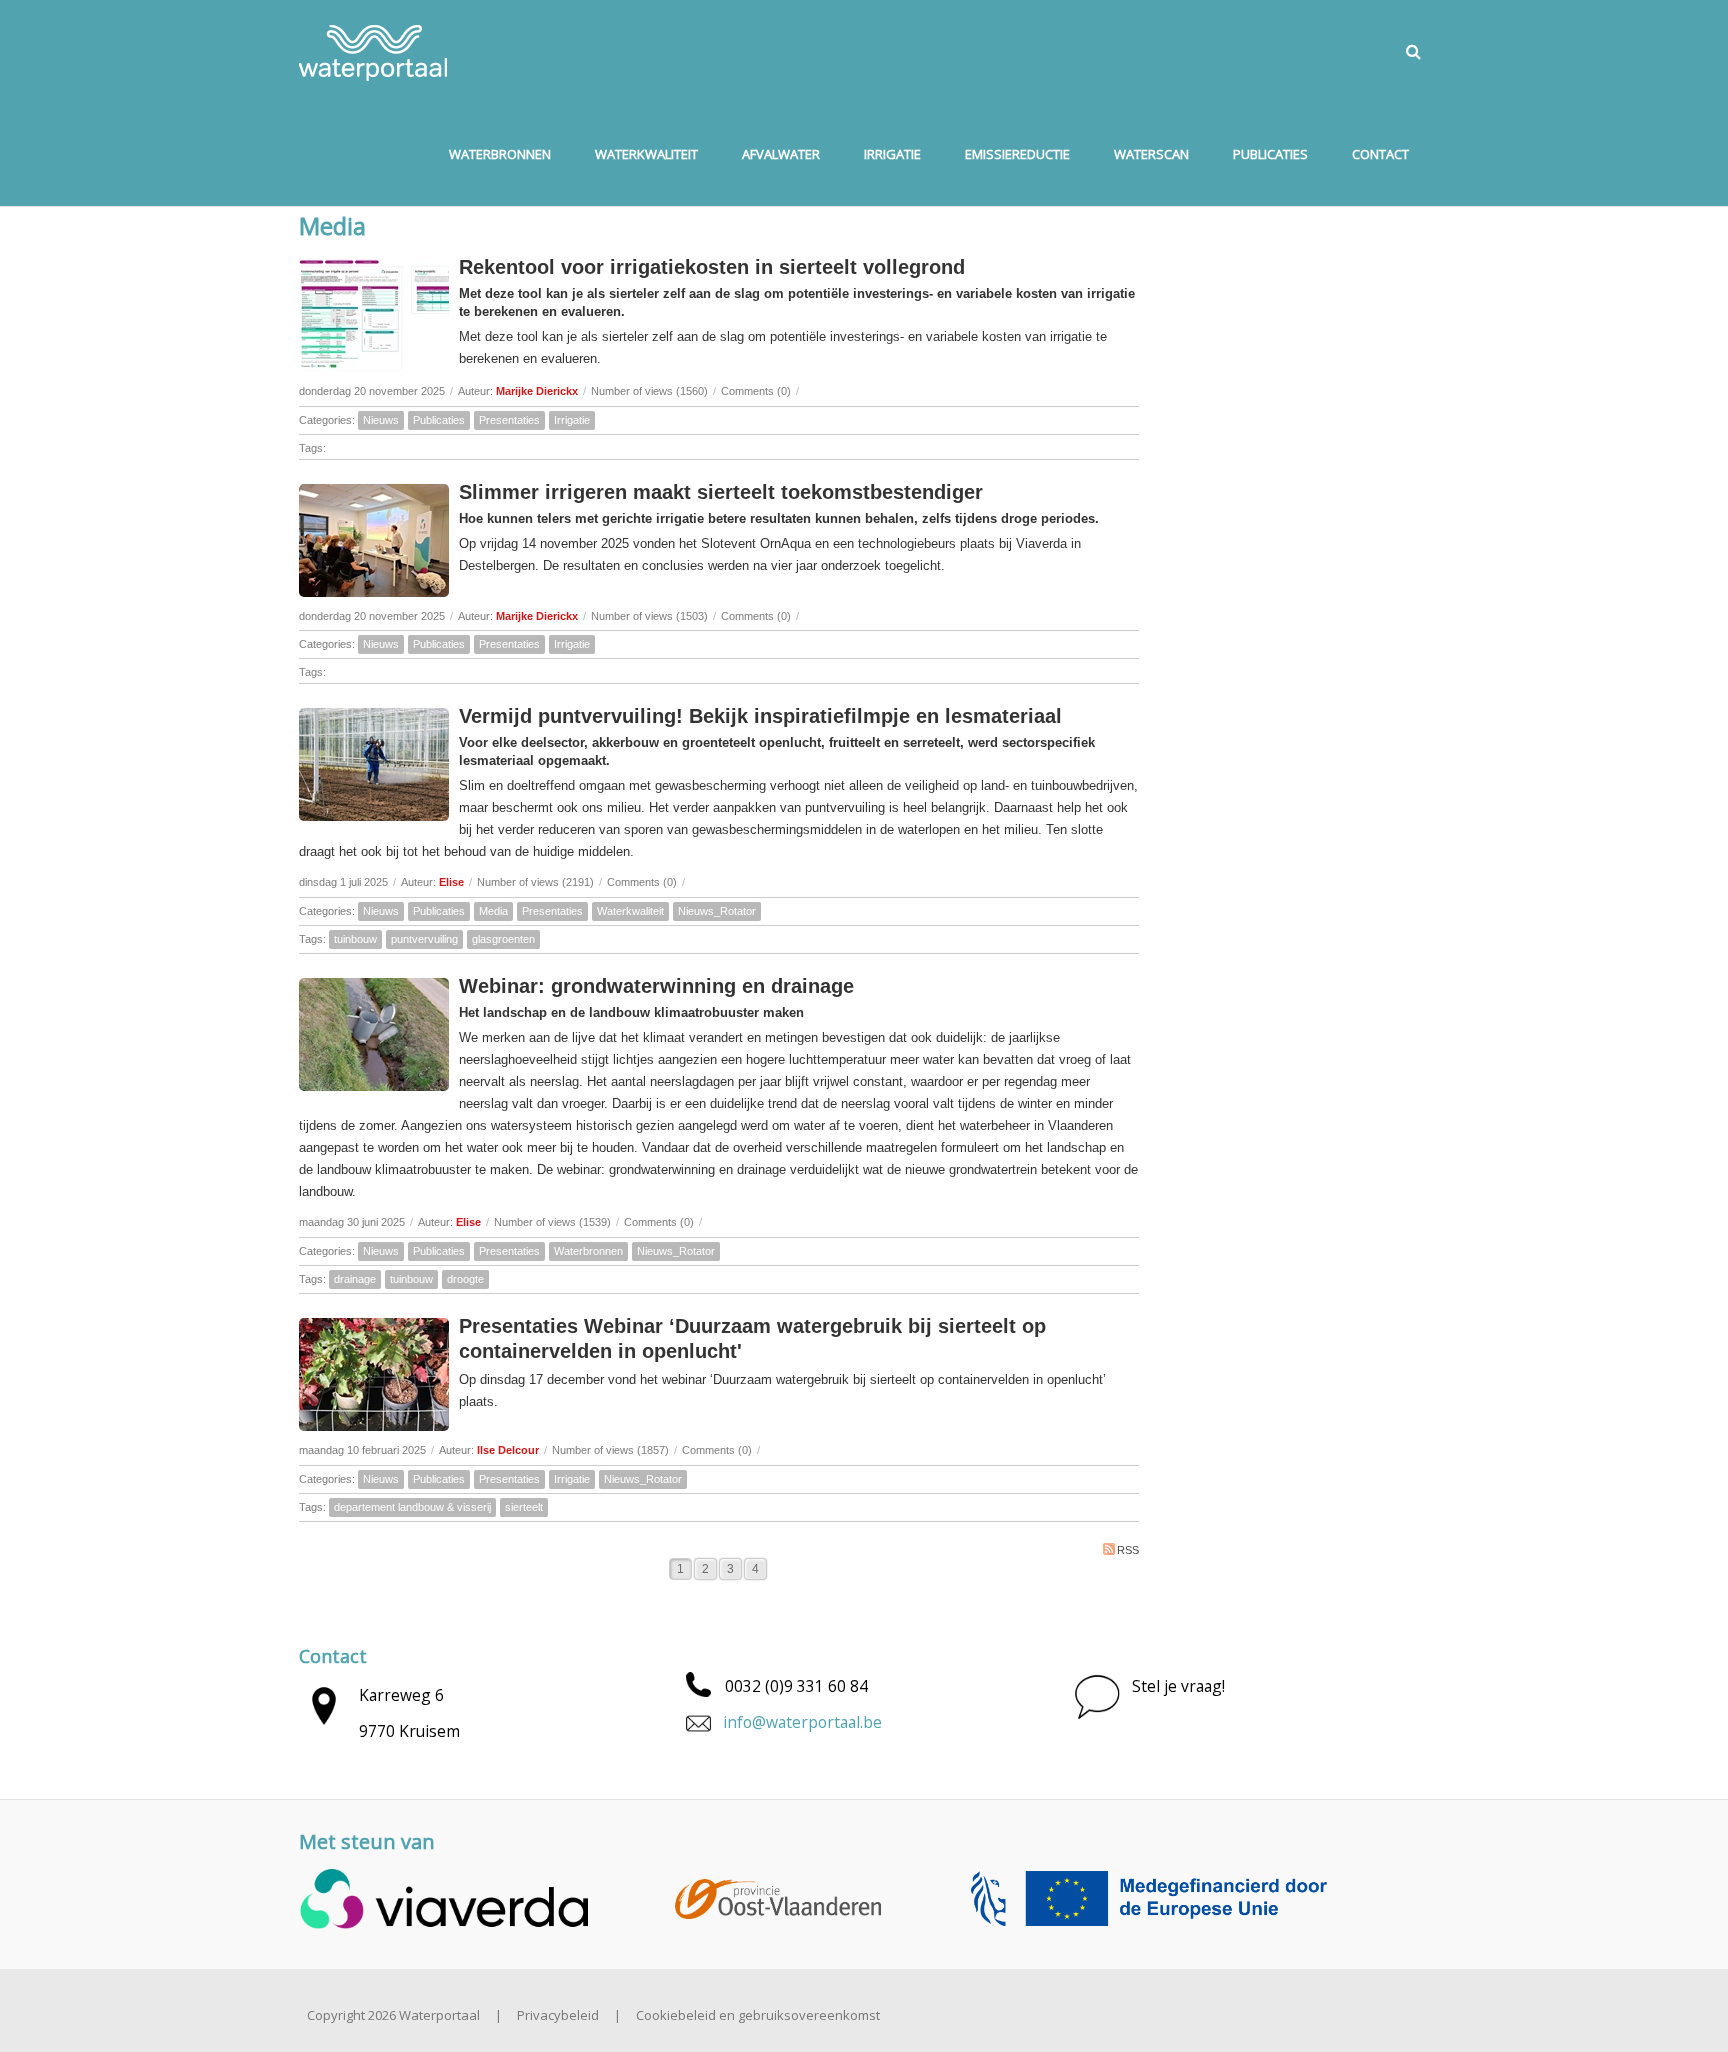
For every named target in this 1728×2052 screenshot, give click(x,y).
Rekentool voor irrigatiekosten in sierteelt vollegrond (712, 267)
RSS (1128, 1550)
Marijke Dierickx (537, 391)
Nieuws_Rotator (717, 911)
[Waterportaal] (373, 51)
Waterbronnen (588, 1251)
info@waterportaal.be (802, 1722)
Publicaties (439, 420)
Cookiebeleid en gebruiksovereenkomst (758, 2015)
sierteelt (524, 1507)
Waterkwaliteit (630, 911)
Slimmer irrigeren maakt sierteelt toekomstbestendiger (721, 492)
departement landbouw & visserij (412, 1507)
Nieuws (381, 420)
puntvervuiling (424, 939)
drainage (355, 1279)
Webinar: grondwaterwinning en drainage (656, 986)
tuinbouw (355, 939)
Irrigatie (572, 420)
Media (493, 911)
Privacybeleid (558, 2015)
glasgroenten (503, 939)
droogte (465, 1279)
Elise (451, 882)
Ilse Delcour (508, 1450)
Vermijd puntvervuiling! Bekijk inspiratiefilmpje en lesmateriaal (760, 716)
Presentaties (509, 420)
